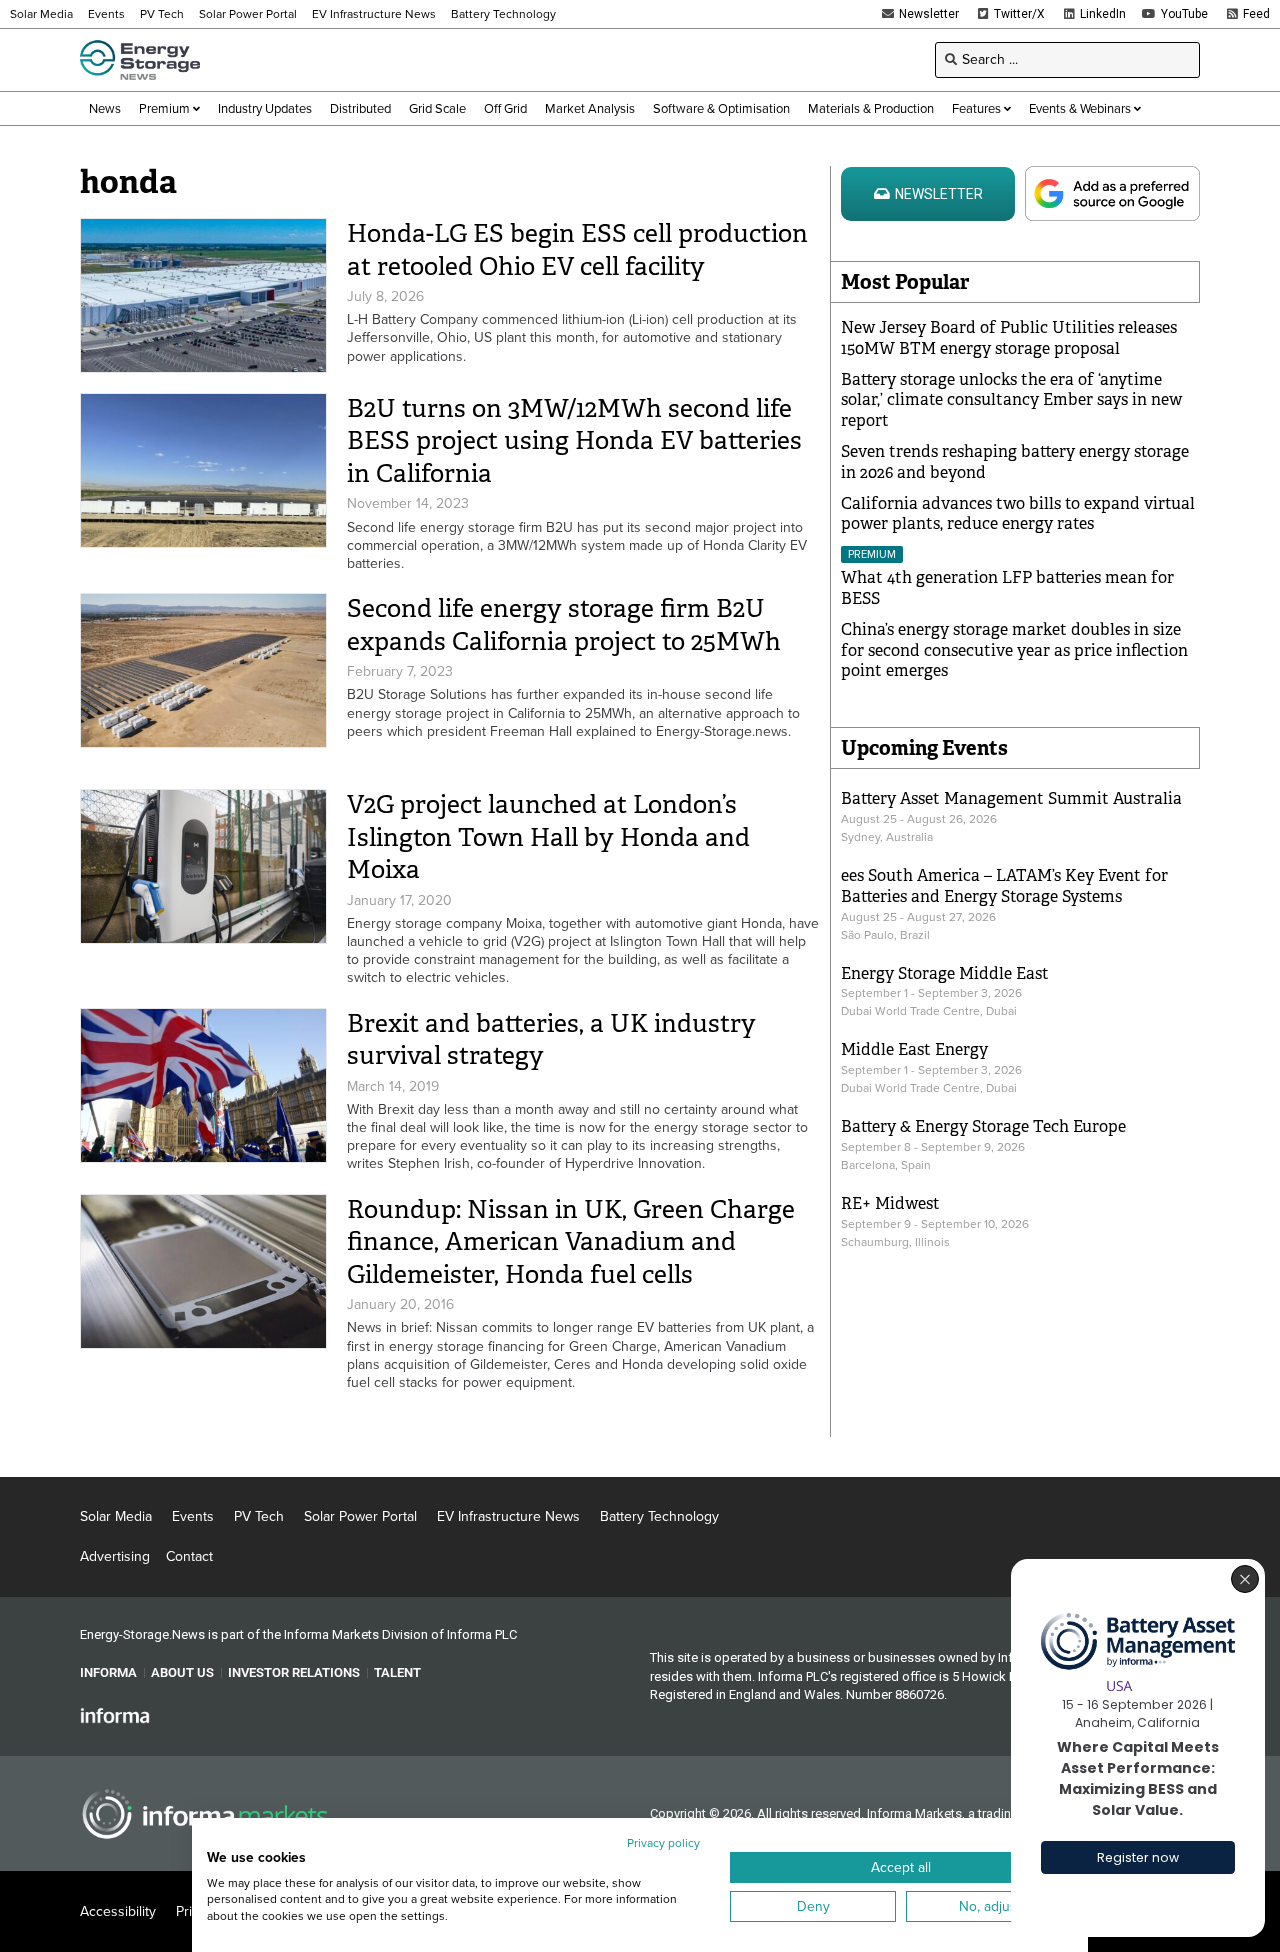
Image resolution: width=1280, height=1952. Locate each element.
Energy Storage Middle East (945, 973)
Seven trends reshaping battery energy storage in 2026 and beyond (1015, 462)
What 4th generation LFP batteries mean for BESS (1007, 588)
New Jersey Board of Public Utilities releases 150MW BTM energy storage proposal (1009, 338)
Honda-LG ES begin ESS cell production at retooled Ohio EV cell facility (577, 250)
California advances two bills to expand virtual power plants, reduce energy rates (1018, 514)
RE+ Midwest (890, 1203)
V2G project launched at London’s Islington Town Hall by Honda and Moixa (548, 837)
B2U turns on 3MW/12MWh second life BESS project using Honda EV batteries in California (574, 441)
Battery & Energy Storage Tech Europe (983, 1126)
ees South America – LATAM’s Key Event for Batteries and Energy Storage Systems (1004, 886)
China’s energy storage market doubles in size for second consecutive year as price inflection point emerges (1014, 650)
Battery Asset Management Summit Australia (1011, 798)
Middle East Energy (914, 1049)
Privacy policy (663, 1843)
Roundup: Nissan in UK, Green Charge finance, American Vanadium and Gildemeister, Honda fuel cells (571, 1242)
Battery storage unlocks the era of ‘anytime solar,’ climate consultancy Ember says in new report (1011, 400)
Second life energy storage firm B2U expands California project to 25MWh (564, 625)
